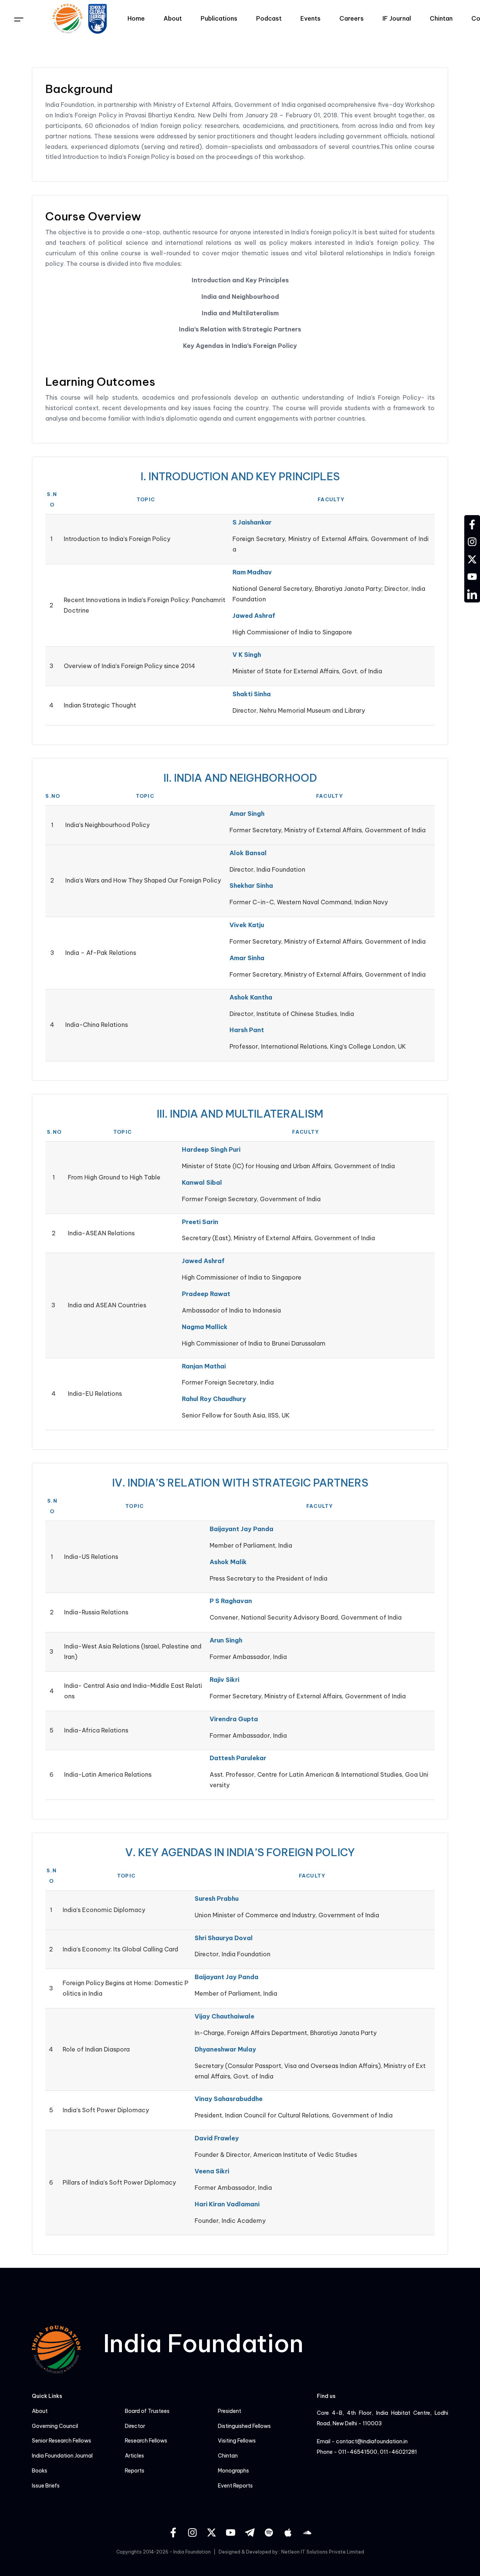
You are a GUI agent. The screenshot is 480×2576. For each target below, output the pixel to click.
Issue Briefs (46, 2486)
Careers (352, 18)
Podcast (269, 18)
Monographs (233, 2471)
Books (40, 2471)
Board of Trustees (147, 2411)
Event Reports (235, 2486)
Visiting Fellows (237, 2441)
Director (135, 2426)
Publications (219, 18)
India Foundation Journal (62, 2456)
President (229, 2411)
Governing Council (55, 2426)
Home (136, 18)
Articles (134, 2456)
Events (310, 18)
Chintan (441, 18)
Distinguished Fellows (244, 2426)
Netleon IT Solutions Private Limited (323, 2552)
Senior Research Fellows (61, 2441)
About (173, 18)
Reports (135, 2471)
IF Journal (397, 18)
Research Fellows (146, 2441)
